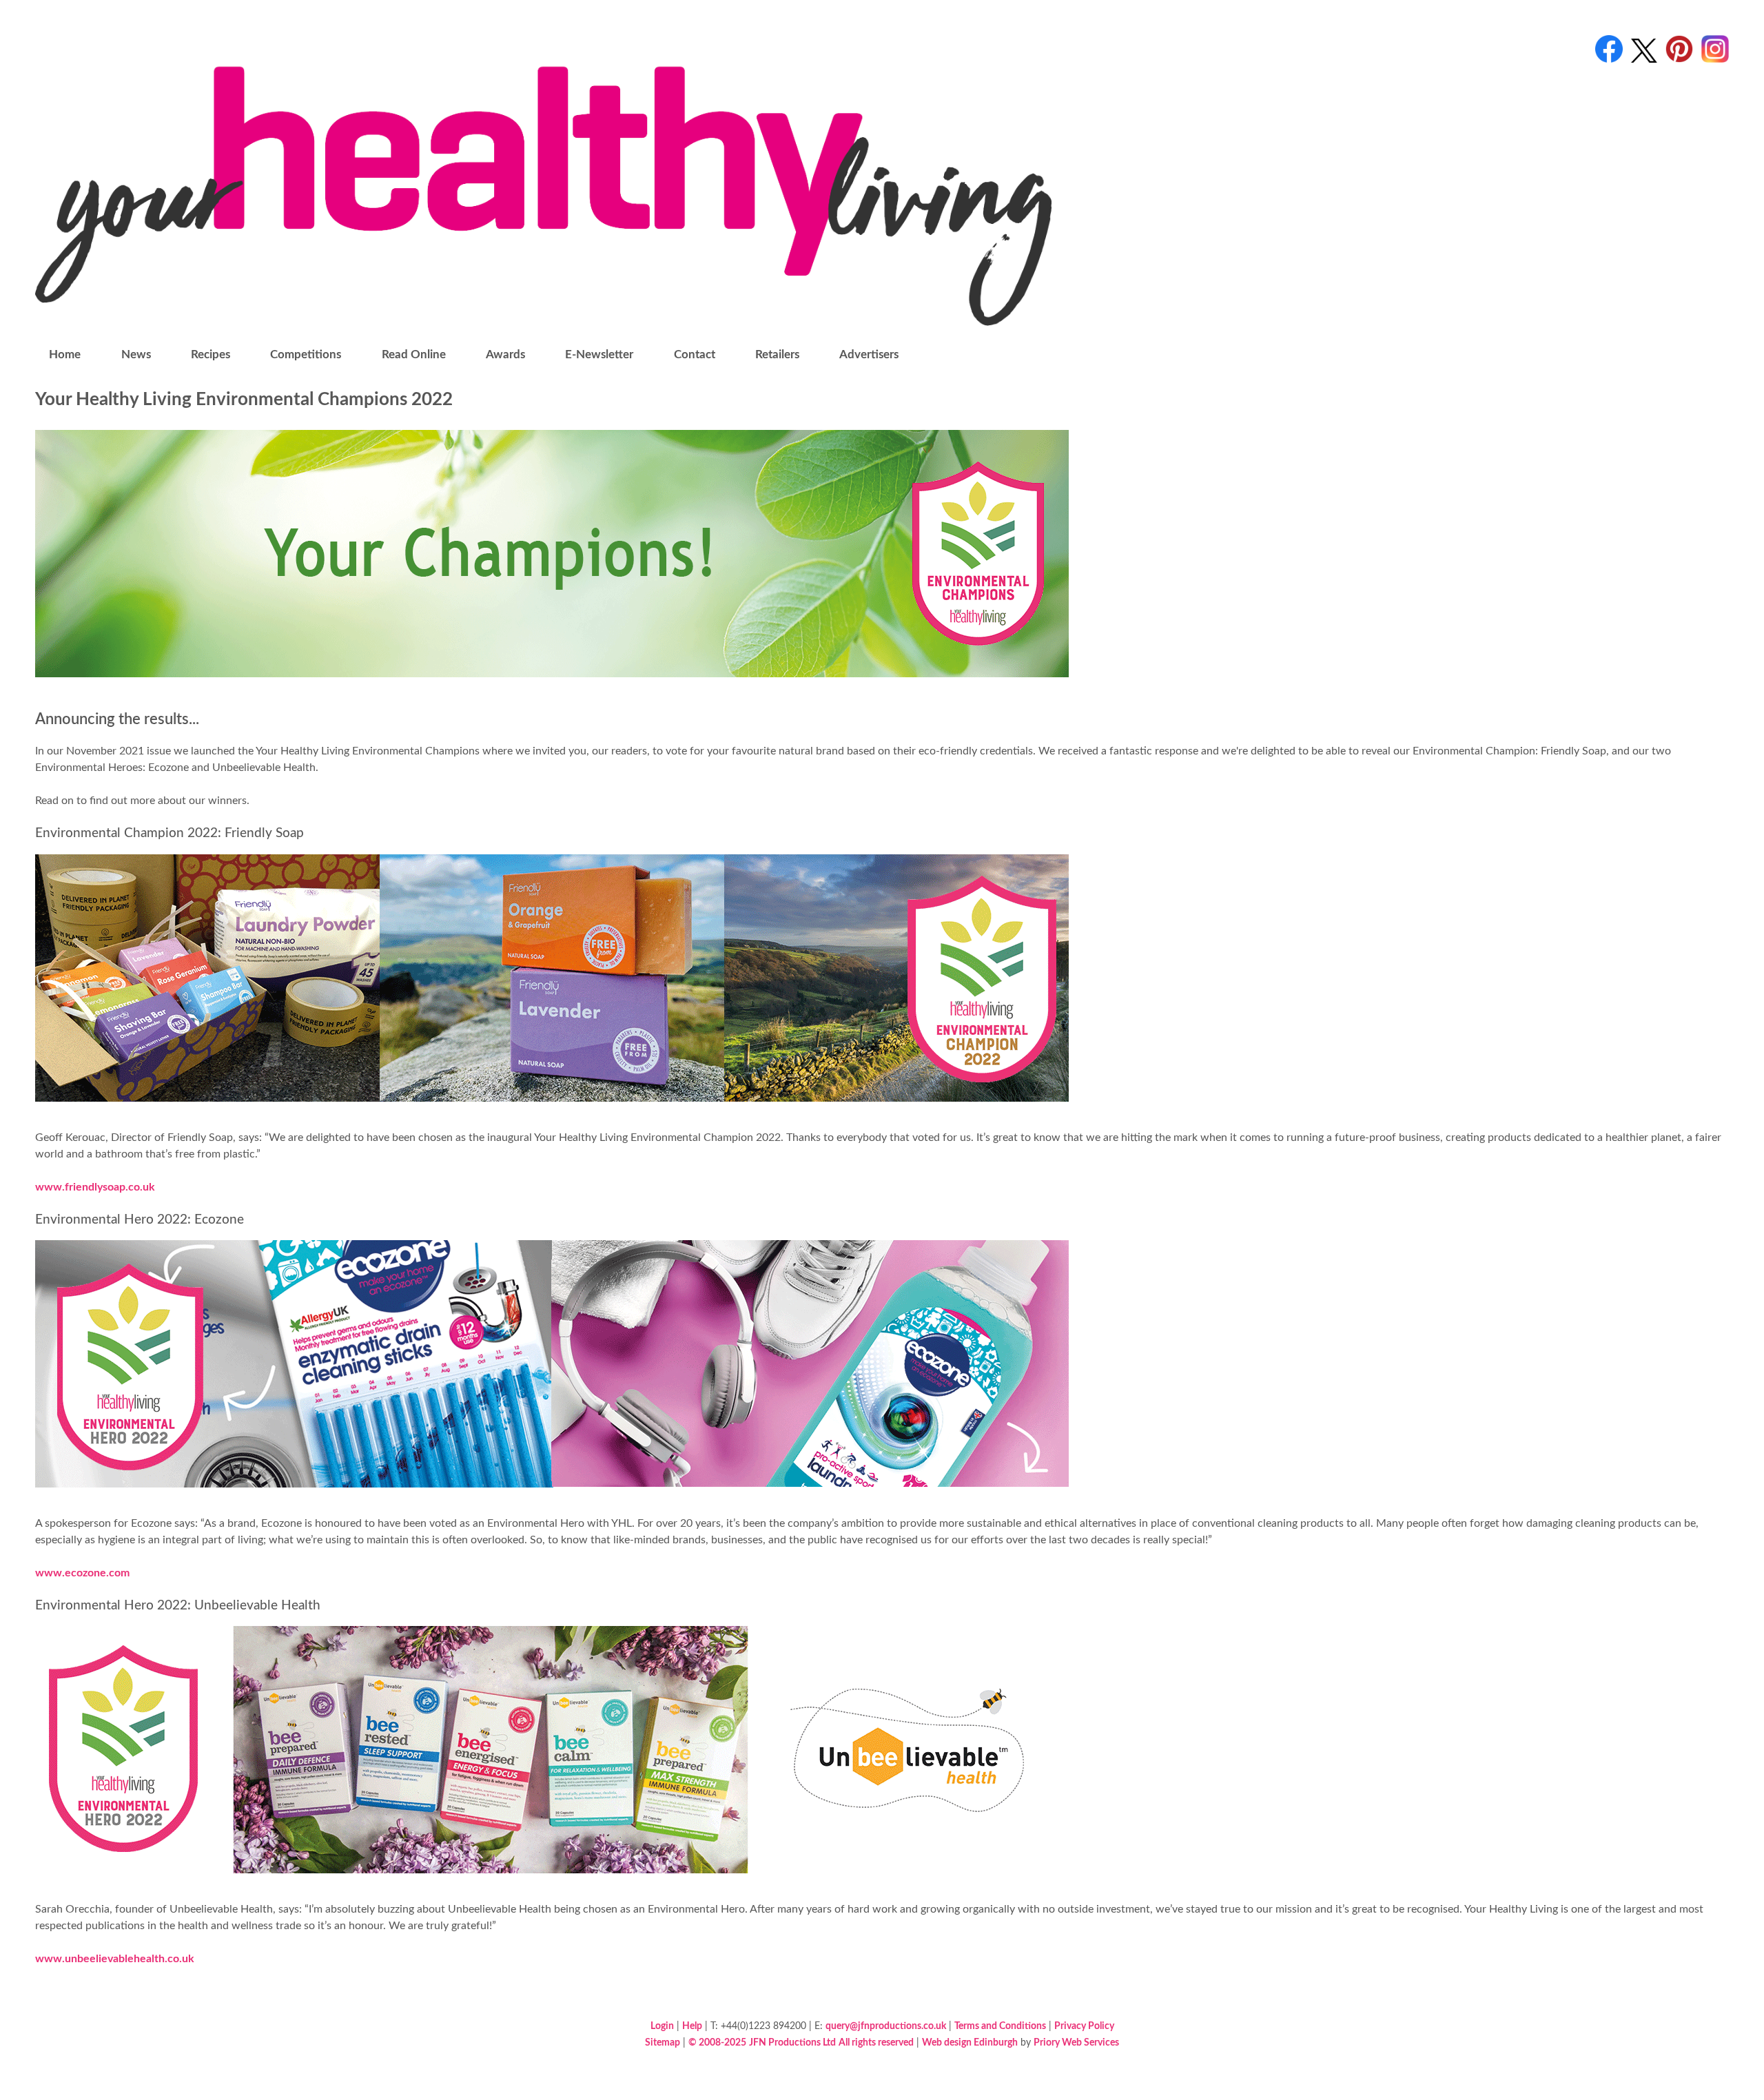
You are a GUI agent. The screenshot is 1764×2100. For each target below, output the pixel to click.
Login (662, 2026)
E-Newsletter (599, 354)
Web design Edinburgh (970, 2042)
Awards (505, 354)
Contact (695, 354)
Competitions (306, 354)
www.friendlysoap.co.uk (95, 1187)
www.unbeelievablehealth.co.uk (115, 1959)
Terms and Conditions (1000, 2026)
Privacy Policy (1084, 2026)
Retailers (777, 354)
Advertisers (869, 354)
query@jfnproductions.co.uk (886, 2026)
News (136, 354)
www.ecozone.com (82, 1573)
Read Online (414, 354)
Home (65, 354)
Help (692, 2026)
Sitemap (663, 2042)
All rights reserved (876, 2042)
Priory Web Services (1076, 2042)
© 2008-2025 (717, 2042)
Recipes (211, 354)
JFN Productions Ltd (792, 2042)
